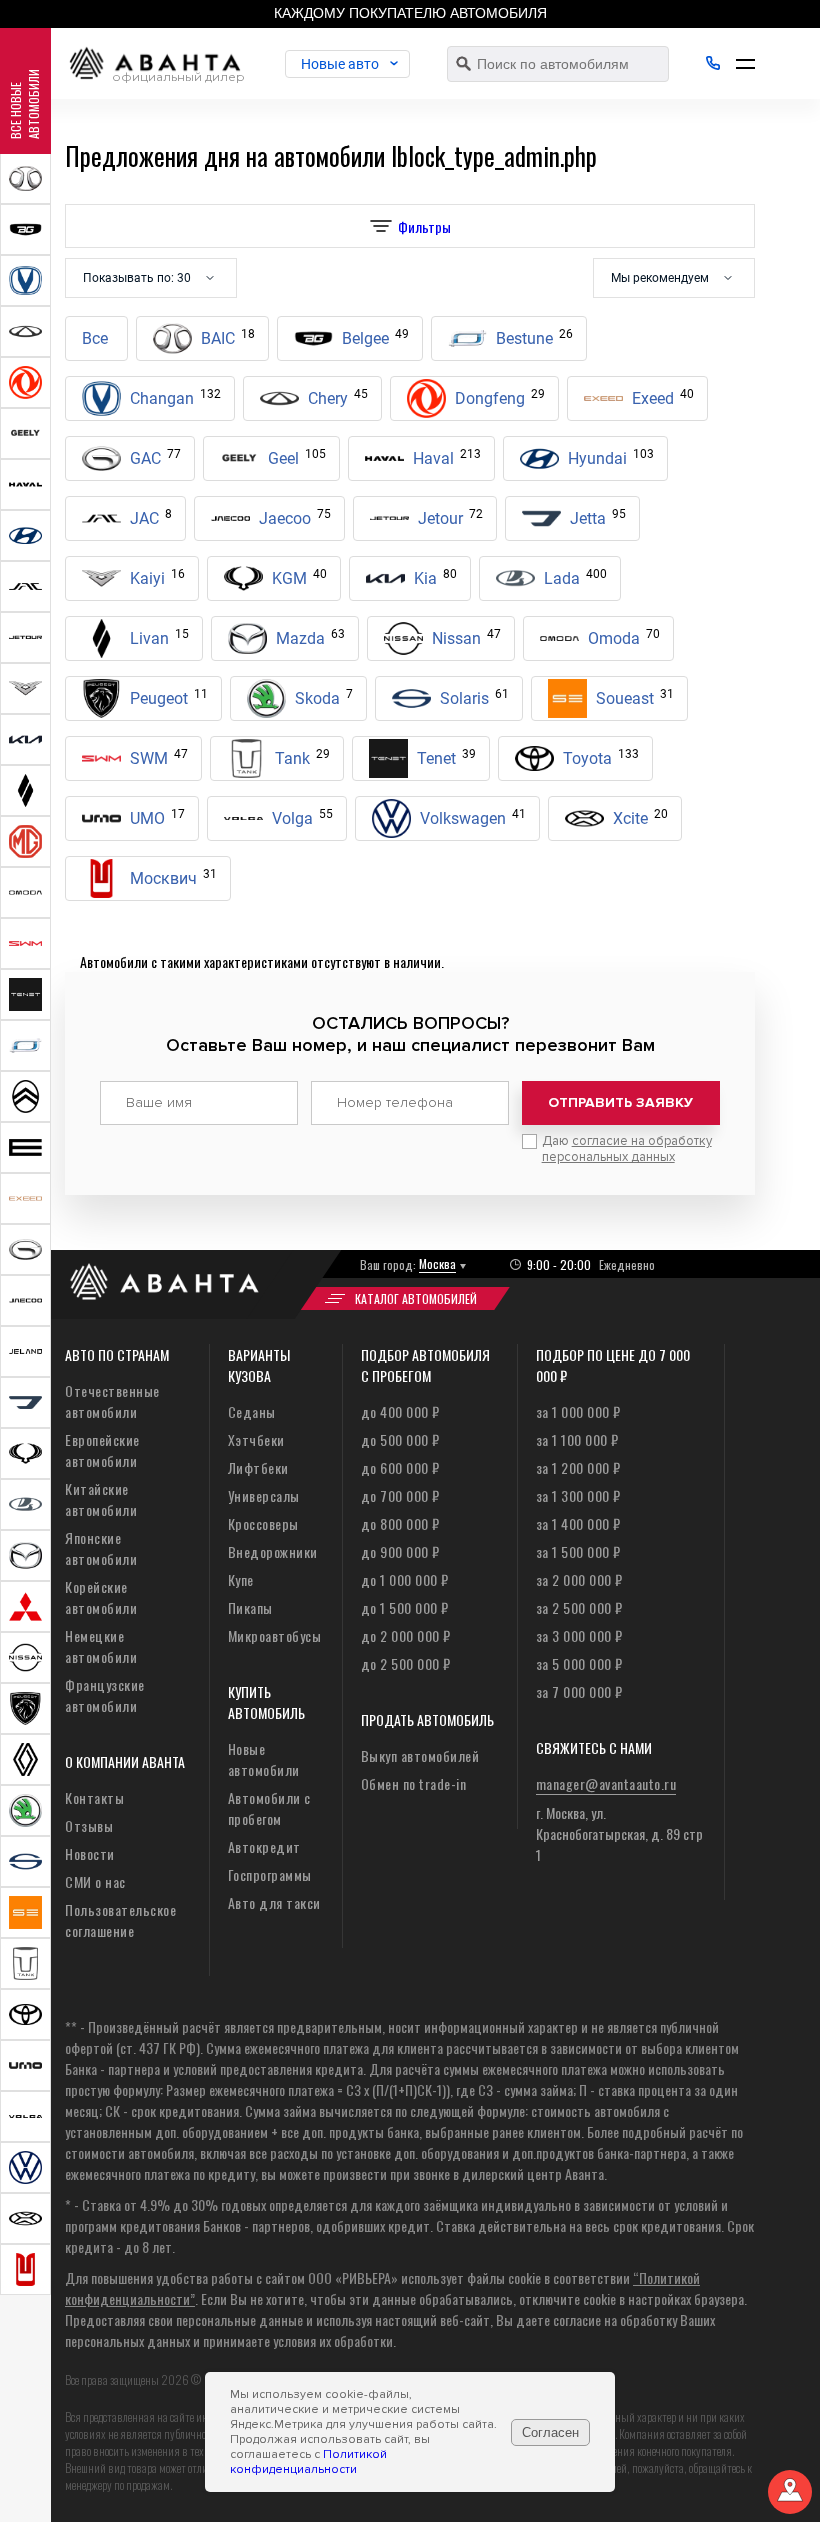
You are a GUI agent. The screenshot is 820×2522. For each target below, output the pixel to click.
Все (95, 338)
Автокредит (264, 1846)
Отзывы (89, 1825)
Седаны (252, 1411)
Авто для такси (274, 1902)
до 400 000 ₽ (400, 1411)
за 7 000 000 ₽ (579, 1691)
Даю (627, 1149)
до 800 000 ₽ (400, 1523)
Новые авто (340, 64)
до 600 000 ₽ (400, 1467)
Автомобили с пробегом (269, 1808)
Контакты (94, 1797)
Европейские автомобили (102, 1450)
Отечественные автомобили (112, 1401)
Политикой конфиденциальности (308, 2462)
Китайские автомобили (101, 1499)
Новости (90, 1853)
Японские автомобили (101, 1548)
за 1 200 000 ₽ (578, 1467)
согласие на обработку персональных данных (627, 1149)
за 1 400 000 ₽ (578, 1523)
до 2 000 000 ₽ (406, 1635)
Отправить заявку (620, 1102)
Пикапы (250, 1607)
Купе (241, 1579)
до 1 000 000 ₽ (405, 1579)
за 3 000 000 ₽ (579, 1635)
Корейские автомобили (101, 1597)
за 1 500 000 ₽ (578, 1551)
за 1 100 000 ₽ (577, 1439)
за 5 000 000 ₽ (579, 1663)
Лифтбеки (258, 1467)
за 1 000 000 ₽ (578, 1411)
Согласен (550, 2432)
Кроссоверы (263, 1523)
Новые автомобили (264, 1759)
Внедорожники (273, 1551)
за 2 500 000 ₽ (579, 1607)
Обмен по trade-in (414, 1783)
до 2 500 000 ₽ (406, 1663)
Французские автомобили (105, 1695)
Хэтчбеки (256, 1439)
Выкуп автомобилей (420, 1755)
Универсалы (264, 1495)
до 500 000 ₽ (400, 1439)
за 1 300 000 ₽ (578, 1495)
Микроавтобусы (275, 1635)
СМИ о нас (95, 1881)
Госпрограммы (270, 1874)
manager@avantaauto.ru (606, 1783)
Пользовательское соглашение (120, 1920)
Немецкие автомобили (101, 1646)
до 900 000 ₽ (400, 1551)
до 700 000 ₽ (400, 1495)
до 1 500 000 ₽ (405, 1607)
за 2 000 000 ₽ (579, 1579)
